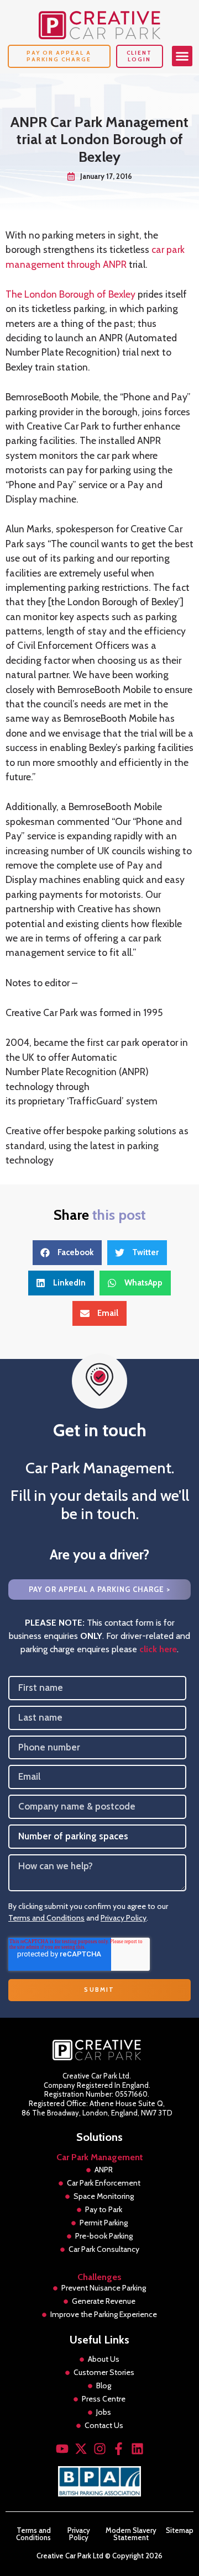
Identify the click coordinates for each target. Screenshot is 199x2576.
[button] (182, 56)
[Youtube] (62, 2449)
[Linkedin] (137, 2449)
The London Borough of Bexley (70, 294)
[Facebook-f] (119, 2449)
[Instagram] (100, 2449)
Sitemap (180, 2531)
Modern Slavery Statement (131, 2534)
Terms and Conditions (46, 1918)
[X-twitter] (81, 2449)
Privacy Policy (124, 1918)
